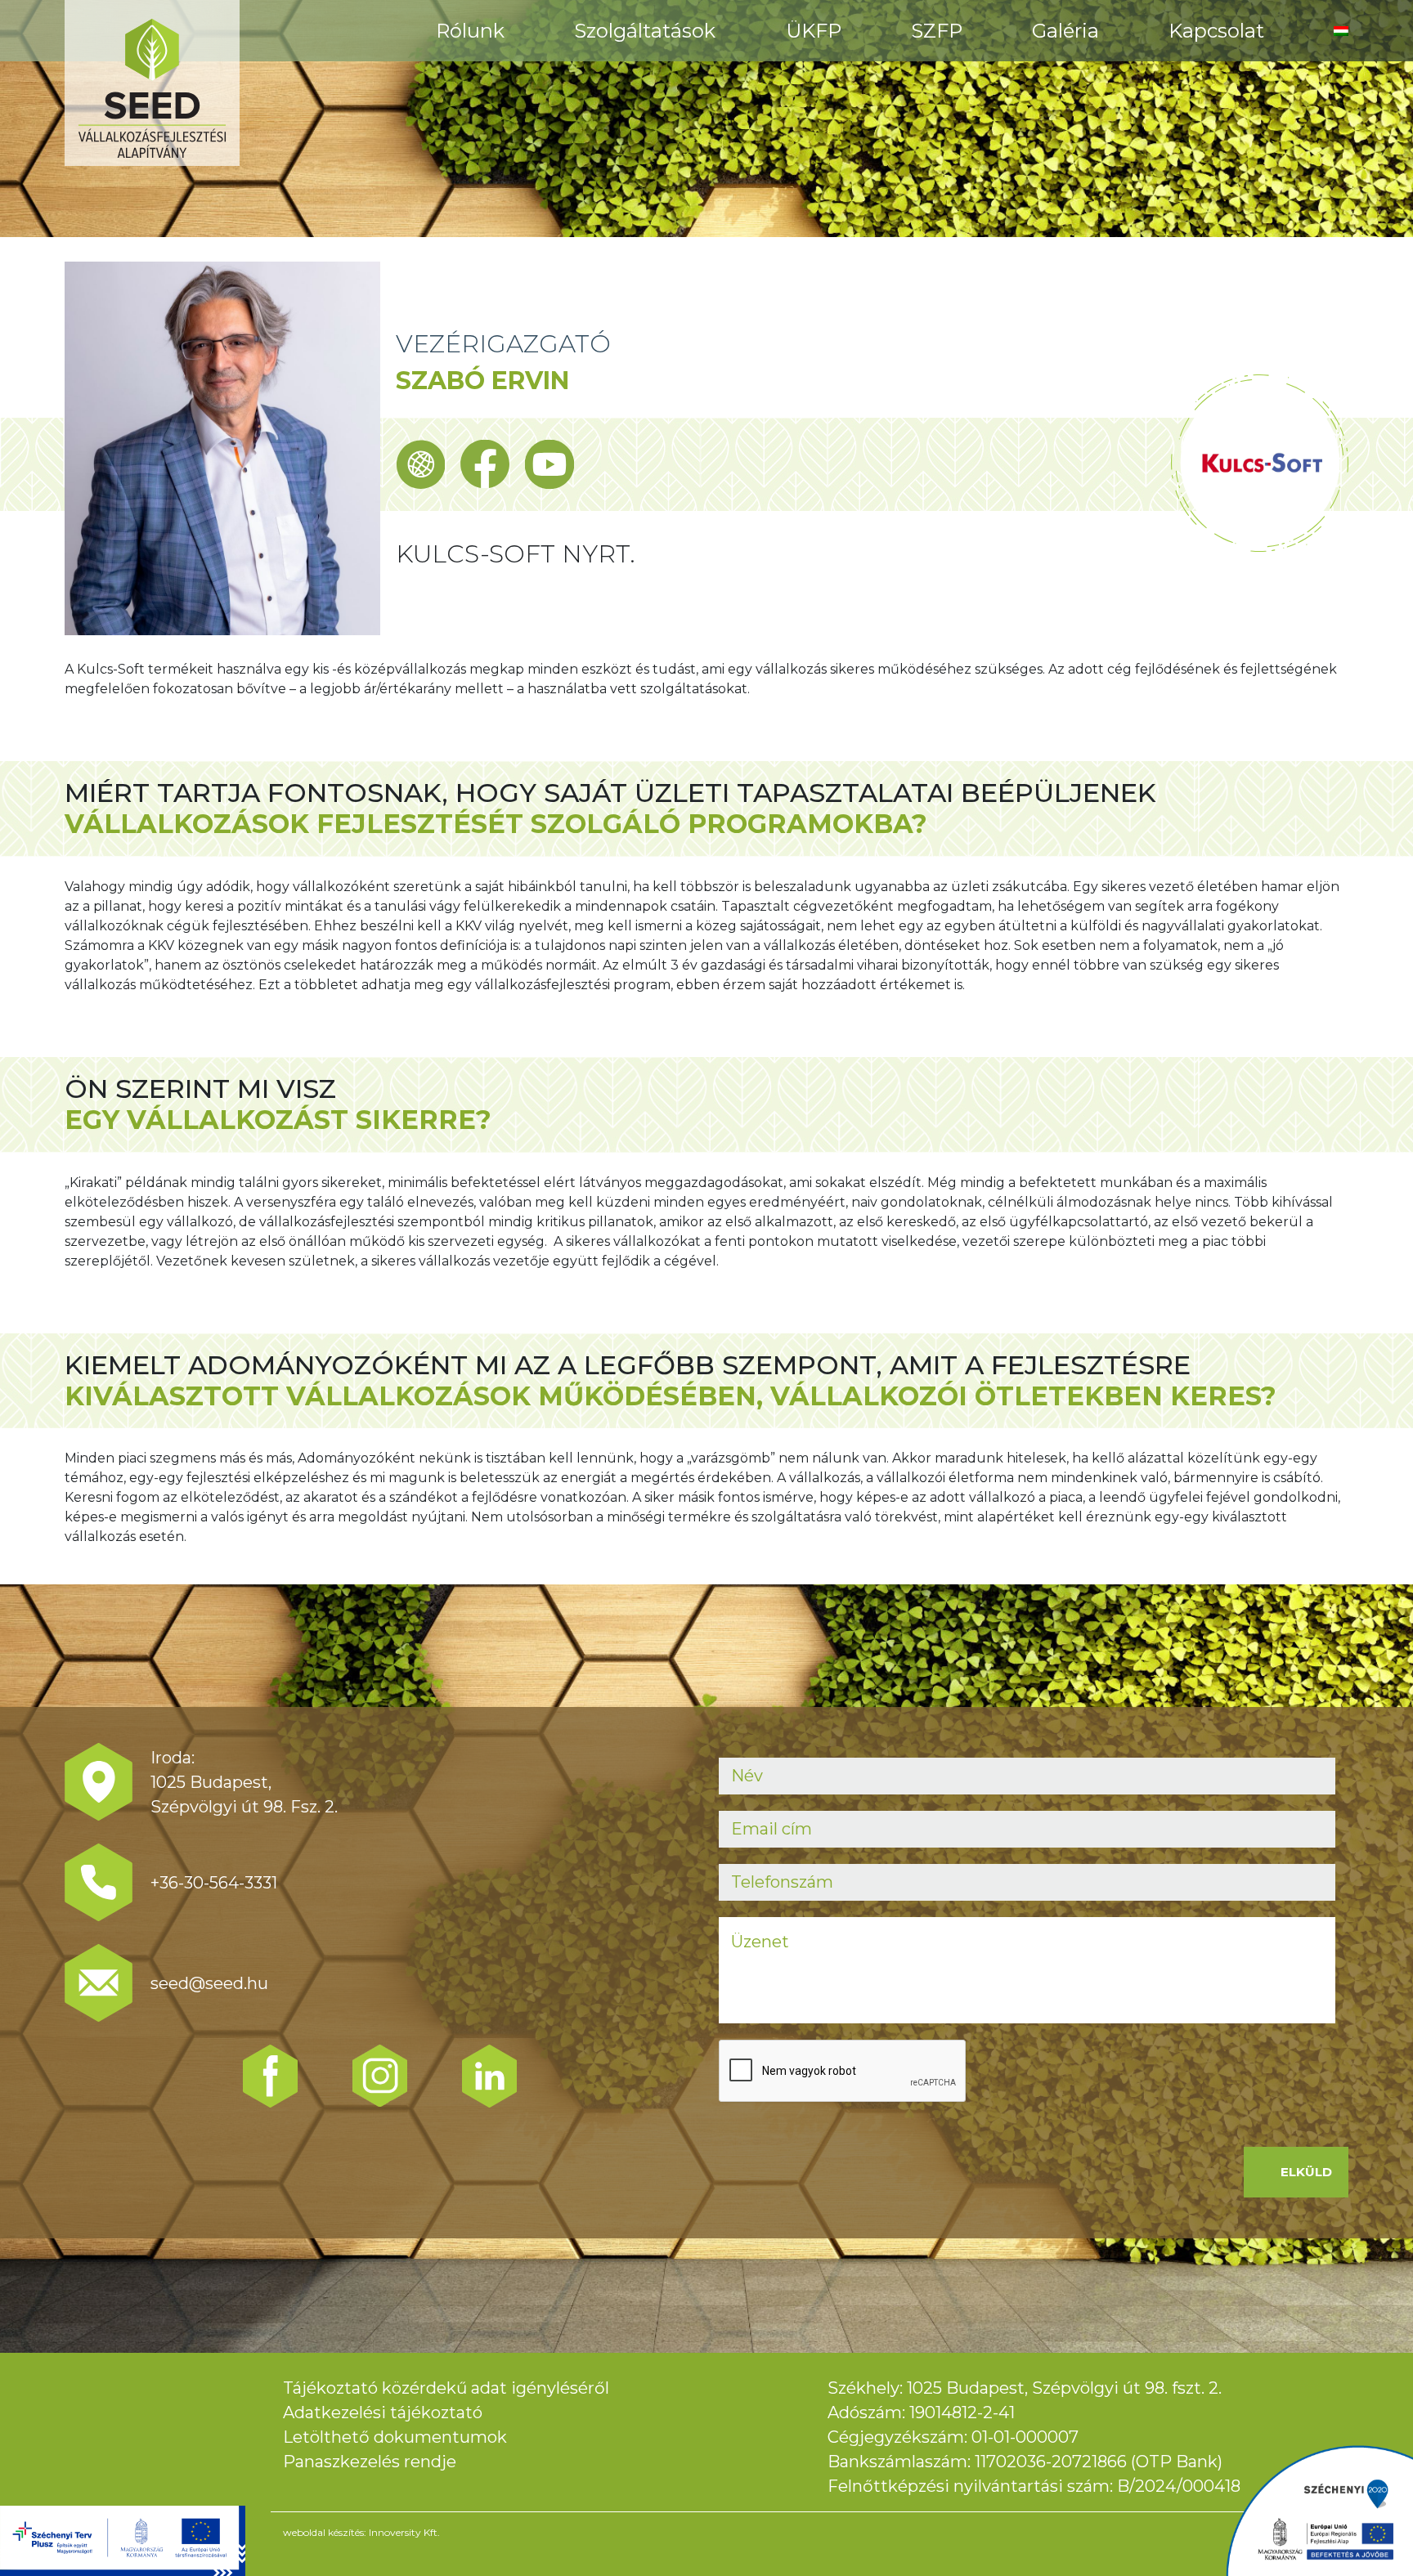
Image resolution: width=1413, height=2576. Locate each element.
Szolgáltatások (645, 31)
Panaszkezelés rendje (370, 2462)
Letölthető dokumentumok (395, 2437)
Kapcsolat (1216, 31)
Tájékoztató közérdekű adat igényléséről (446, 2388)
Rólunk (470, 31)
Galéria (1065, 31)
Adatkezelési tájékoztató (383, 2412)
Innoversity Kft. (404, 2532)
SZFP (937, 31)
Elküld (1306, 2172)
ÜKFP (814, 31)
